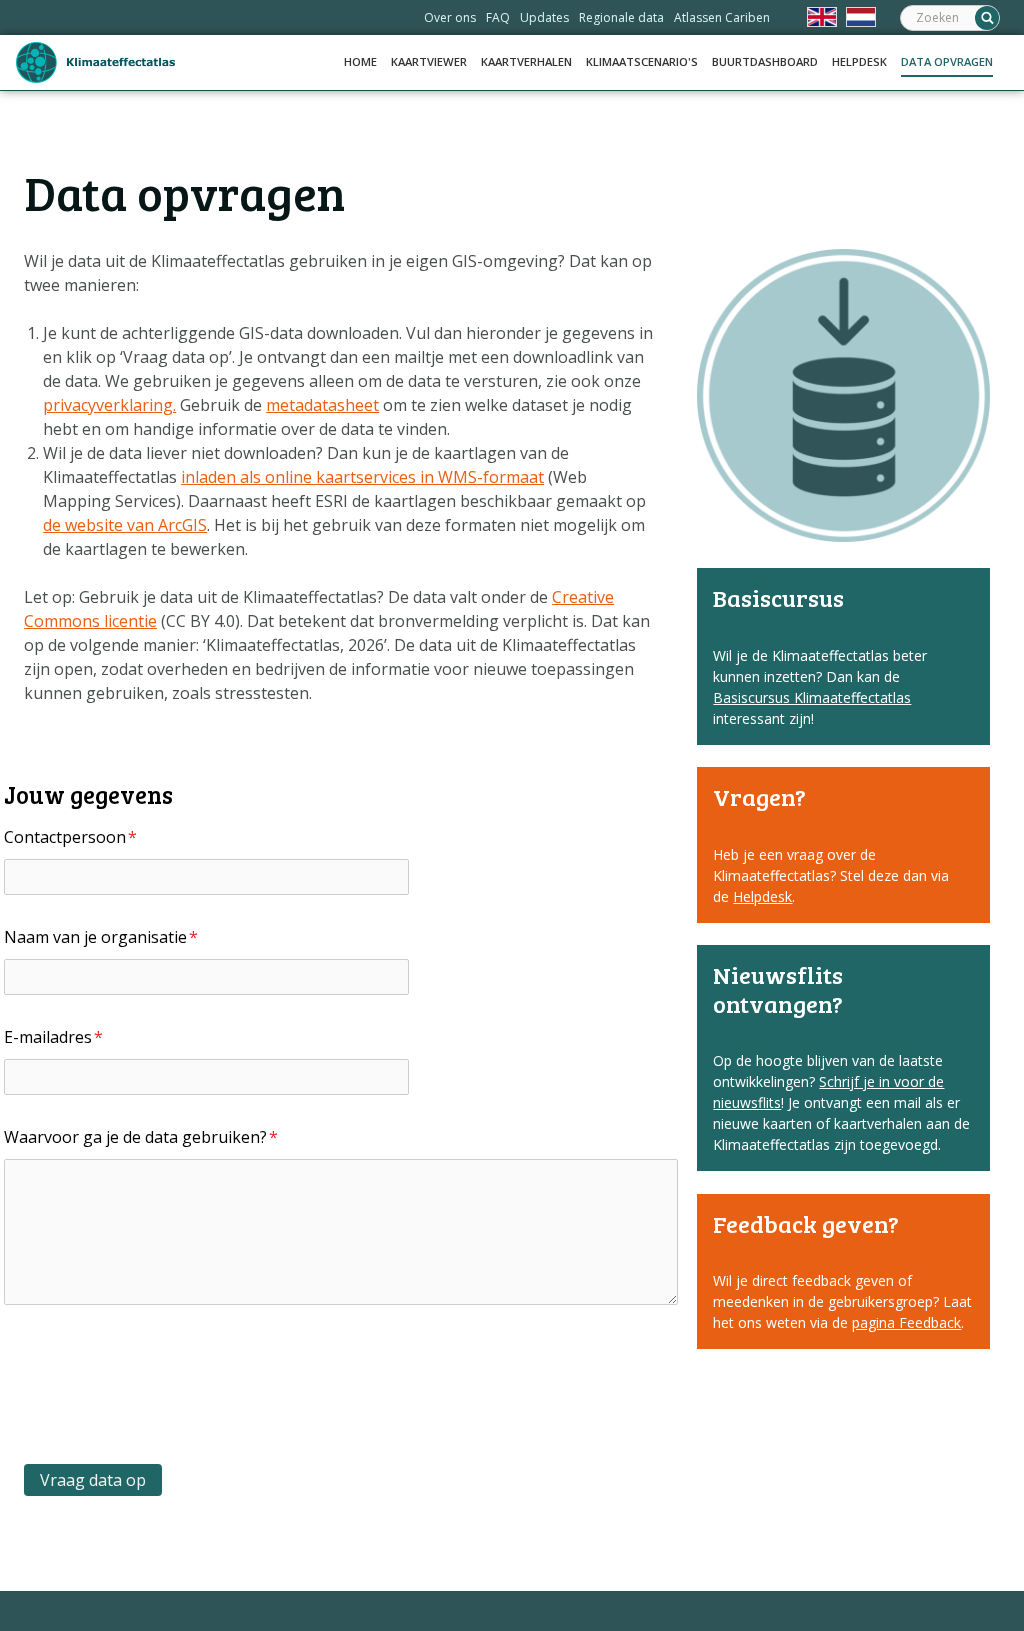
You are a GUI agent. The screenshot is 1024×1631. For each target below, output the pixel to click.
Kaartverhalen (526, 61)
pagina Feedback (906, 1322)
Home (360, 61)
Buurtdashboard (765, 61)
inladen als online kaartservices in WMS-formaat (362, 477)
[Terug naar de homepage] (96, 62)
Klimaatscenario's (642, 61)
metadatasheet (322, 405)
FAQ (498, 17)
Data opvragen (947, 61)
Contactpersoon (70, 837)
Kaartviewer (429, 61)
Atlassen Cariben (722, 17)
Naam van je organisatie (101, 937)
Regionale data (621, 17)
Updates (544, 17)
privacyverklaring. (109, 405)
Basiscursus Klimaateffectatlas (812, 697)
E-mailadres (53, 1037)
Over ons (450, 17)
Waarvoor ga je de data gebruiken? (141, 1137)
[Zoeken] (987, 18)
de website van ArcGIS (125, 525)
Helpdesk (859, 61)
